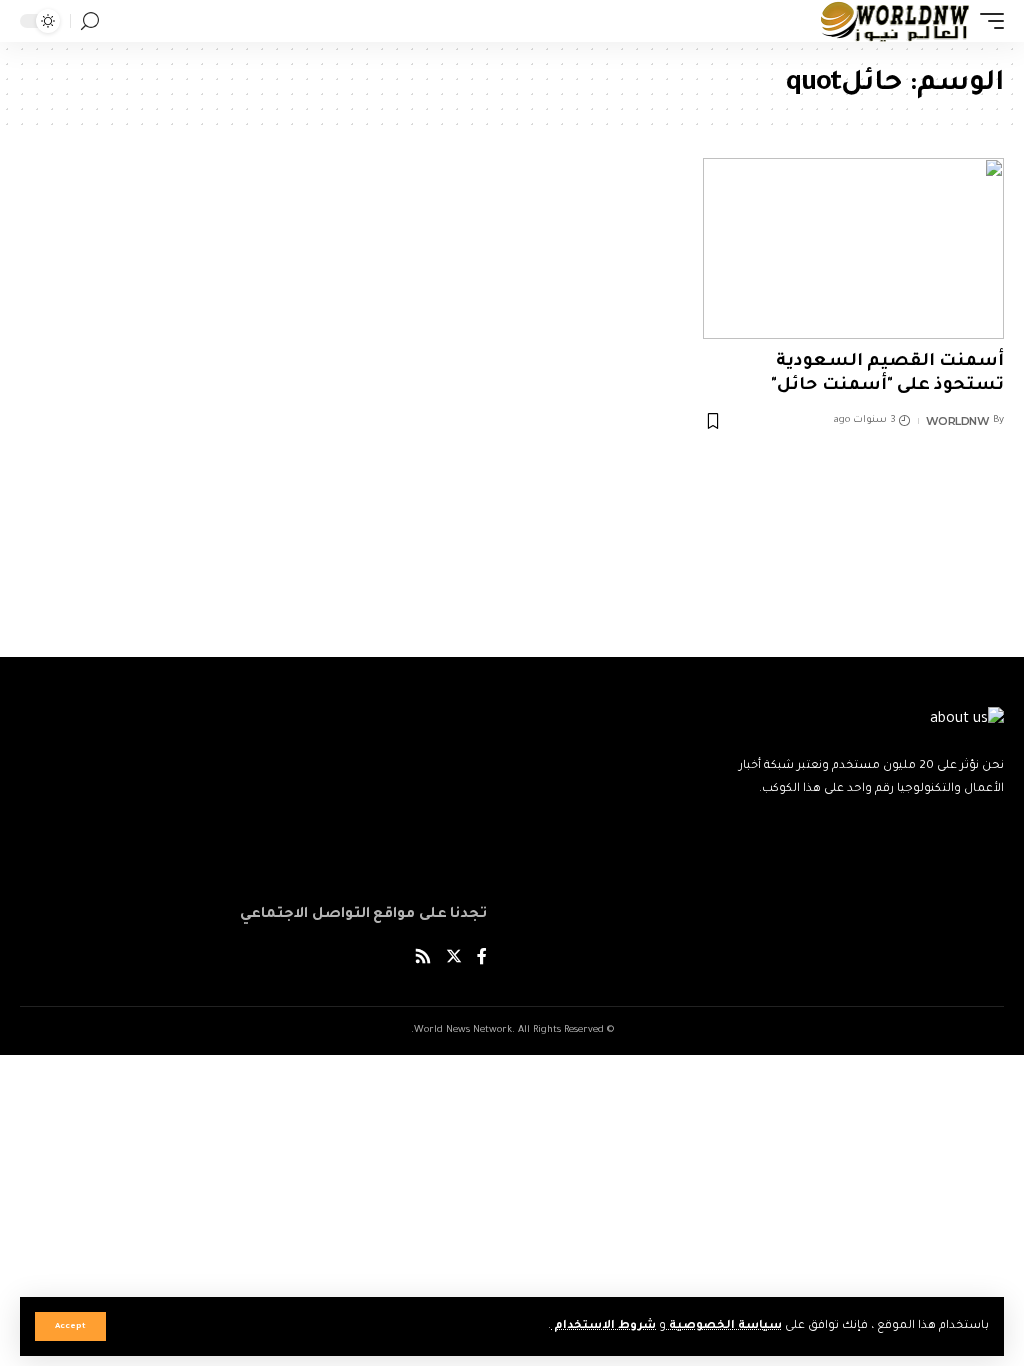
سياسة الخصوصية (724, 1326)
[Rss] (423, 958)
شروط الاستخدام (603, 1326)
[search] (90, 21)
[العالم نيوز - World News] (895, 21)
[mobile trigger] (987, 21)
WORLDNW (958, 421)
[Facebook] (482, 958)
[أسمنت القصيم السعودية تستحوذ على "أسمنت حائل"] (853, 248)
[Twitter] (454, 958)
